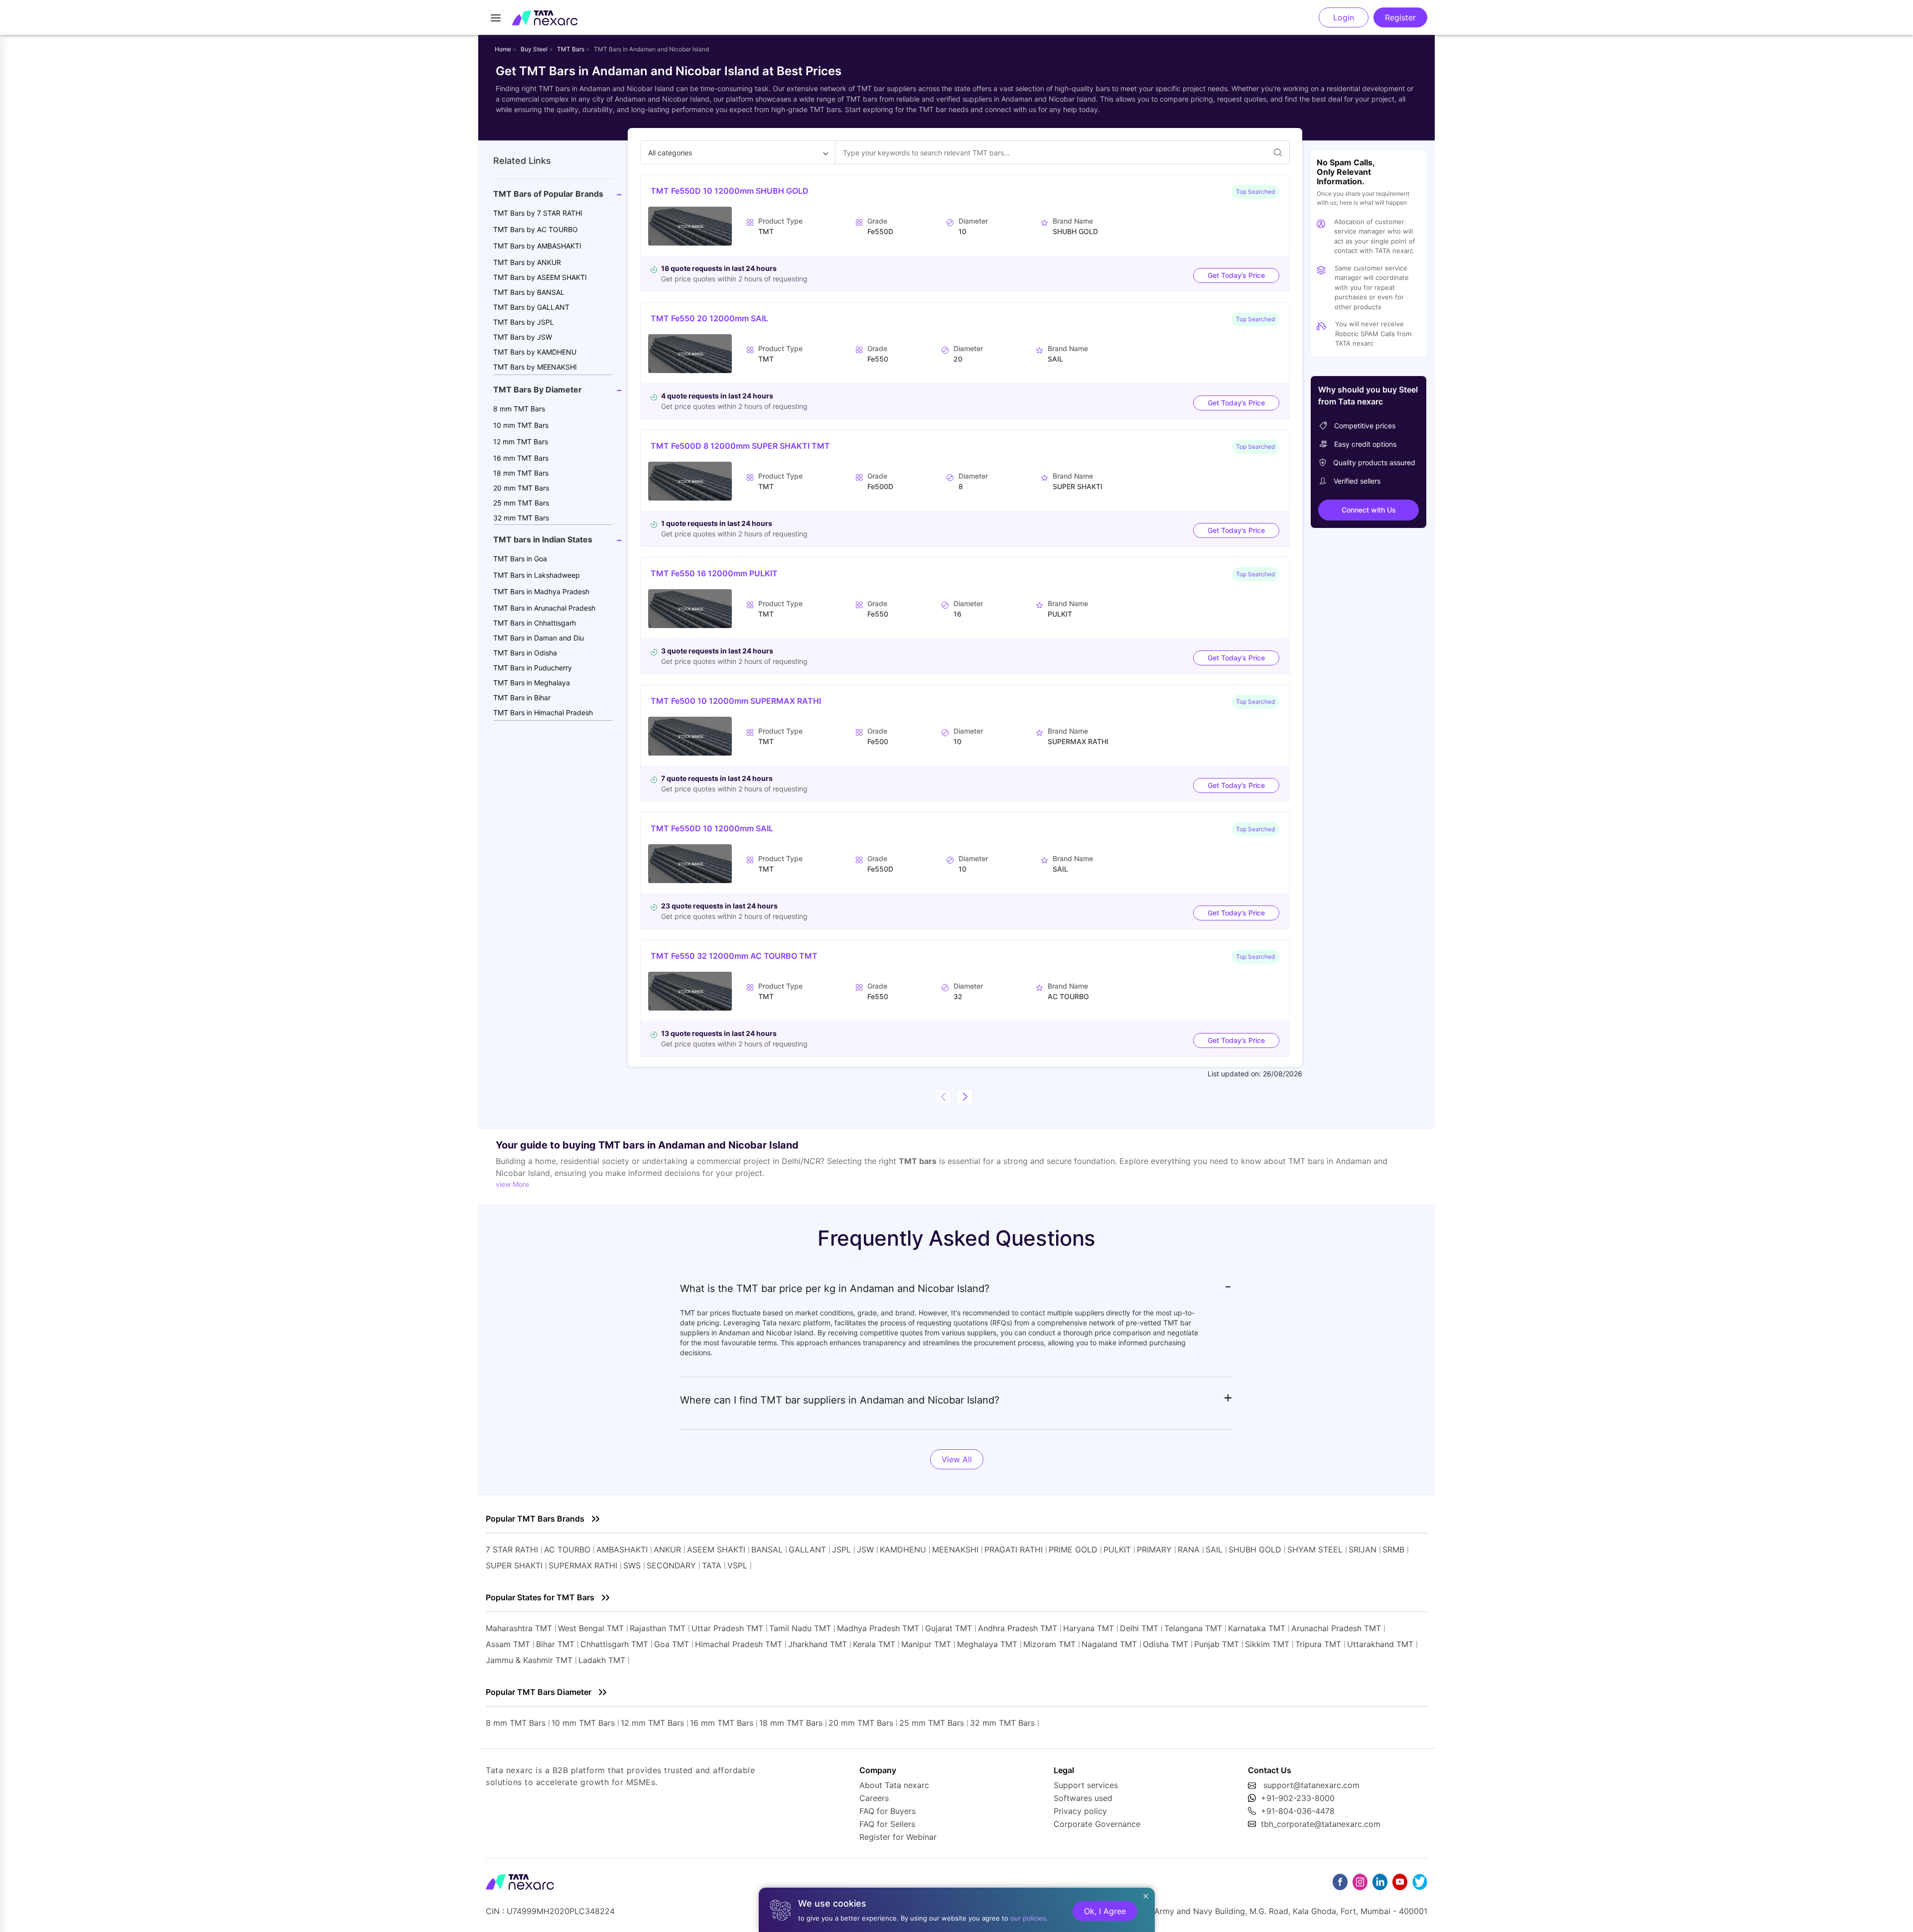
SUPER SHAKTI (514, 1565)
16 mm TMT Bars (521, 458)
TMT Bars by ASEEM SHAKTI (540, 277)
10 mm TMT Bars (521, 425)
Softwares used (1083, 1798)
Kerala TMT (874, 1644)
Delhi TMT (1139, 1628)
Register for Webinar (898, 1837)
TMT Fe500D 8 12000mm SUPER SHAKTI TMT (740, 446)
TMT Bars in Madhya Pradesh (541, 591)
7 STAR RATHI (512, 1549)
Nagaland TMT (1109, 1644)
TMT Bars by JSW (523, 337)
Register (1400, 17)
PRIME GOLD (1073, 1549)
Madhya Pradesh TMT (878, 1628)
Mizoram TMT (1049, 1644)
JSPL (841, 1549)
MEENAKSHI (955, 1549)
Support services (1086, 1785)
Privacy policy (1080, 1811)
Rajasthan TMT (658, 1628)
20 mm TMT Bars (521, 488)
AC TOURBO (567, 1549)
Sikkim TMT (1267, 1644)
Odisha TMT (1165, 1644)
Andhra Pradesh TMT (1018, 1628)
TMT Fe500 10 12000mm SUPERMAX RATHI (736, 701)
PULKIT (1117, 1549)
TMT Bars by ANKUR (527, 262)
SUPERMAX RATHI (583, 1565)
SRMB (1393, 1549)
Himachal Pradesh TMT (739, 1644)
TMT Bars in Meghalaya (532, 683)
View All (957, 1459)
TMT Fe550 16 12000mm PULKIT (714, 573)
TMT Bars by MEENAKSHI (535, 367)
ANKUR (667, 1549)
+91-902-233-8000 (1298, 1798)
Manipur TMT (926, 1644)
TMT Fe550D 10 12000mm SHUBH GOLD (730, 191)
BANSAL (767, 1549)
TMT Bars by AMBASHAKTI (537, 246)
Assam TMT (508, 1644)
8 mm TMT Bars (519, 409)
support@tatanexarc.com (1311, 1785)
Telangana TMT (1193, 1628)
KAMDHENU (903, 1549)
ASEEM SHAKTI (716, 1549)
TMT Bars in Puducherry (533, 668)
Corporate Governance (1097, 1824)
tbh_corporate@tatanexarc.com (1321, 1824)
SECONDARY (671, 1565)
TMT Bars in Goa (520, 559)
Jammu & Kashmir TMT (529, 1660)
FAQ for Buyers (888, 1811)
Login (1344, 17)
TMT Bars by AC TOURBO (536, 229)
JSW (865, 1549)
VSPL (737, 1565)
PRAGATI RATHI (1014, 1549)
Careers (874, 1798)
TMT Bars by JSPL (524, 322)
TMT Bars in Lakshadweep (537, 575)
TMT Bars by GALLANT (531, 307)
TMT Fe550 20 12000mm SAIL (709, 318)
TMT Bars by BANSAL (529, 292)
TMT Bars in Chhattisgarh (535, 623)
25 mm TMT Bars (521, 503)
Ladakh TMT (602, 1660)
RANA (1189, 1549)
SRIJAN (1363, 1549)
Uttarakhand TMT (1380, 1644)
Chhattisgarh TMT (614, 1644)
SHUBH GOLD (1255, 1549)
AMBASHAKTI (622, 1549)
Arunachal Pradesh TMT (1336, 1628)
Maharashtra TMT (519, 1628)
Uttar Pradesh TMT (727, 1628)
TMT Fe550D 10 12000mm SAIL (712, 828)
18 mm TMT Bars (521, 473)
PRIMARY (1154, 1549)
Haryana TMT (1089, 1628)
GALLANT (807, 1549)
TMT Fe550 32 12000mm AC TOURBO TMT (734, 956)
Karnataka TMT (1257, 1628)
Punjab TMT (1217, 1644)
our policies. (1029, 1918)
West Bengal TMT (591, 1628)
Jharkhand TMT (818, 1644)
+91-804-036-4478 (1298, 1811)
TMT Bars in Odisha (525, 653)
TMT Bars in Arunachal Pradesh (544, 608)
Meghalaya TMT (987, 1644)
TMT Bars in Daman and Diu (539, 638)
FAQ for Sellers (887, 1824)
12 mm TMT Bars (521, 442)
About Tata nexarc (894, 1785)
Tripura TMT (1318, 1644)
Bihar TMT (555, 1644)
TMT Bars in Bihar (522, 698)
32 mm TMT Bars (521, 518)
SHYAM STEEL (1315, 1549)
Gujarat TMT (949, 1628)
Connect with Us (1369, 510)
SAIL (1214, 1549)
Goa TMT (672, 1644)
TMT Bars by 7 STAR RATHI (538, 213)
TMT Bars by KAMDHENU (535, 352)
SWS (632, 1565)
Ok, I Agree (1105, 1911)
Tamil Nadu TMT (800, 1628)
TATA (712, 1565)
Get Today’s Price (1236, 275)
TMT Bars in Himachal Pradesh (543, 712)
